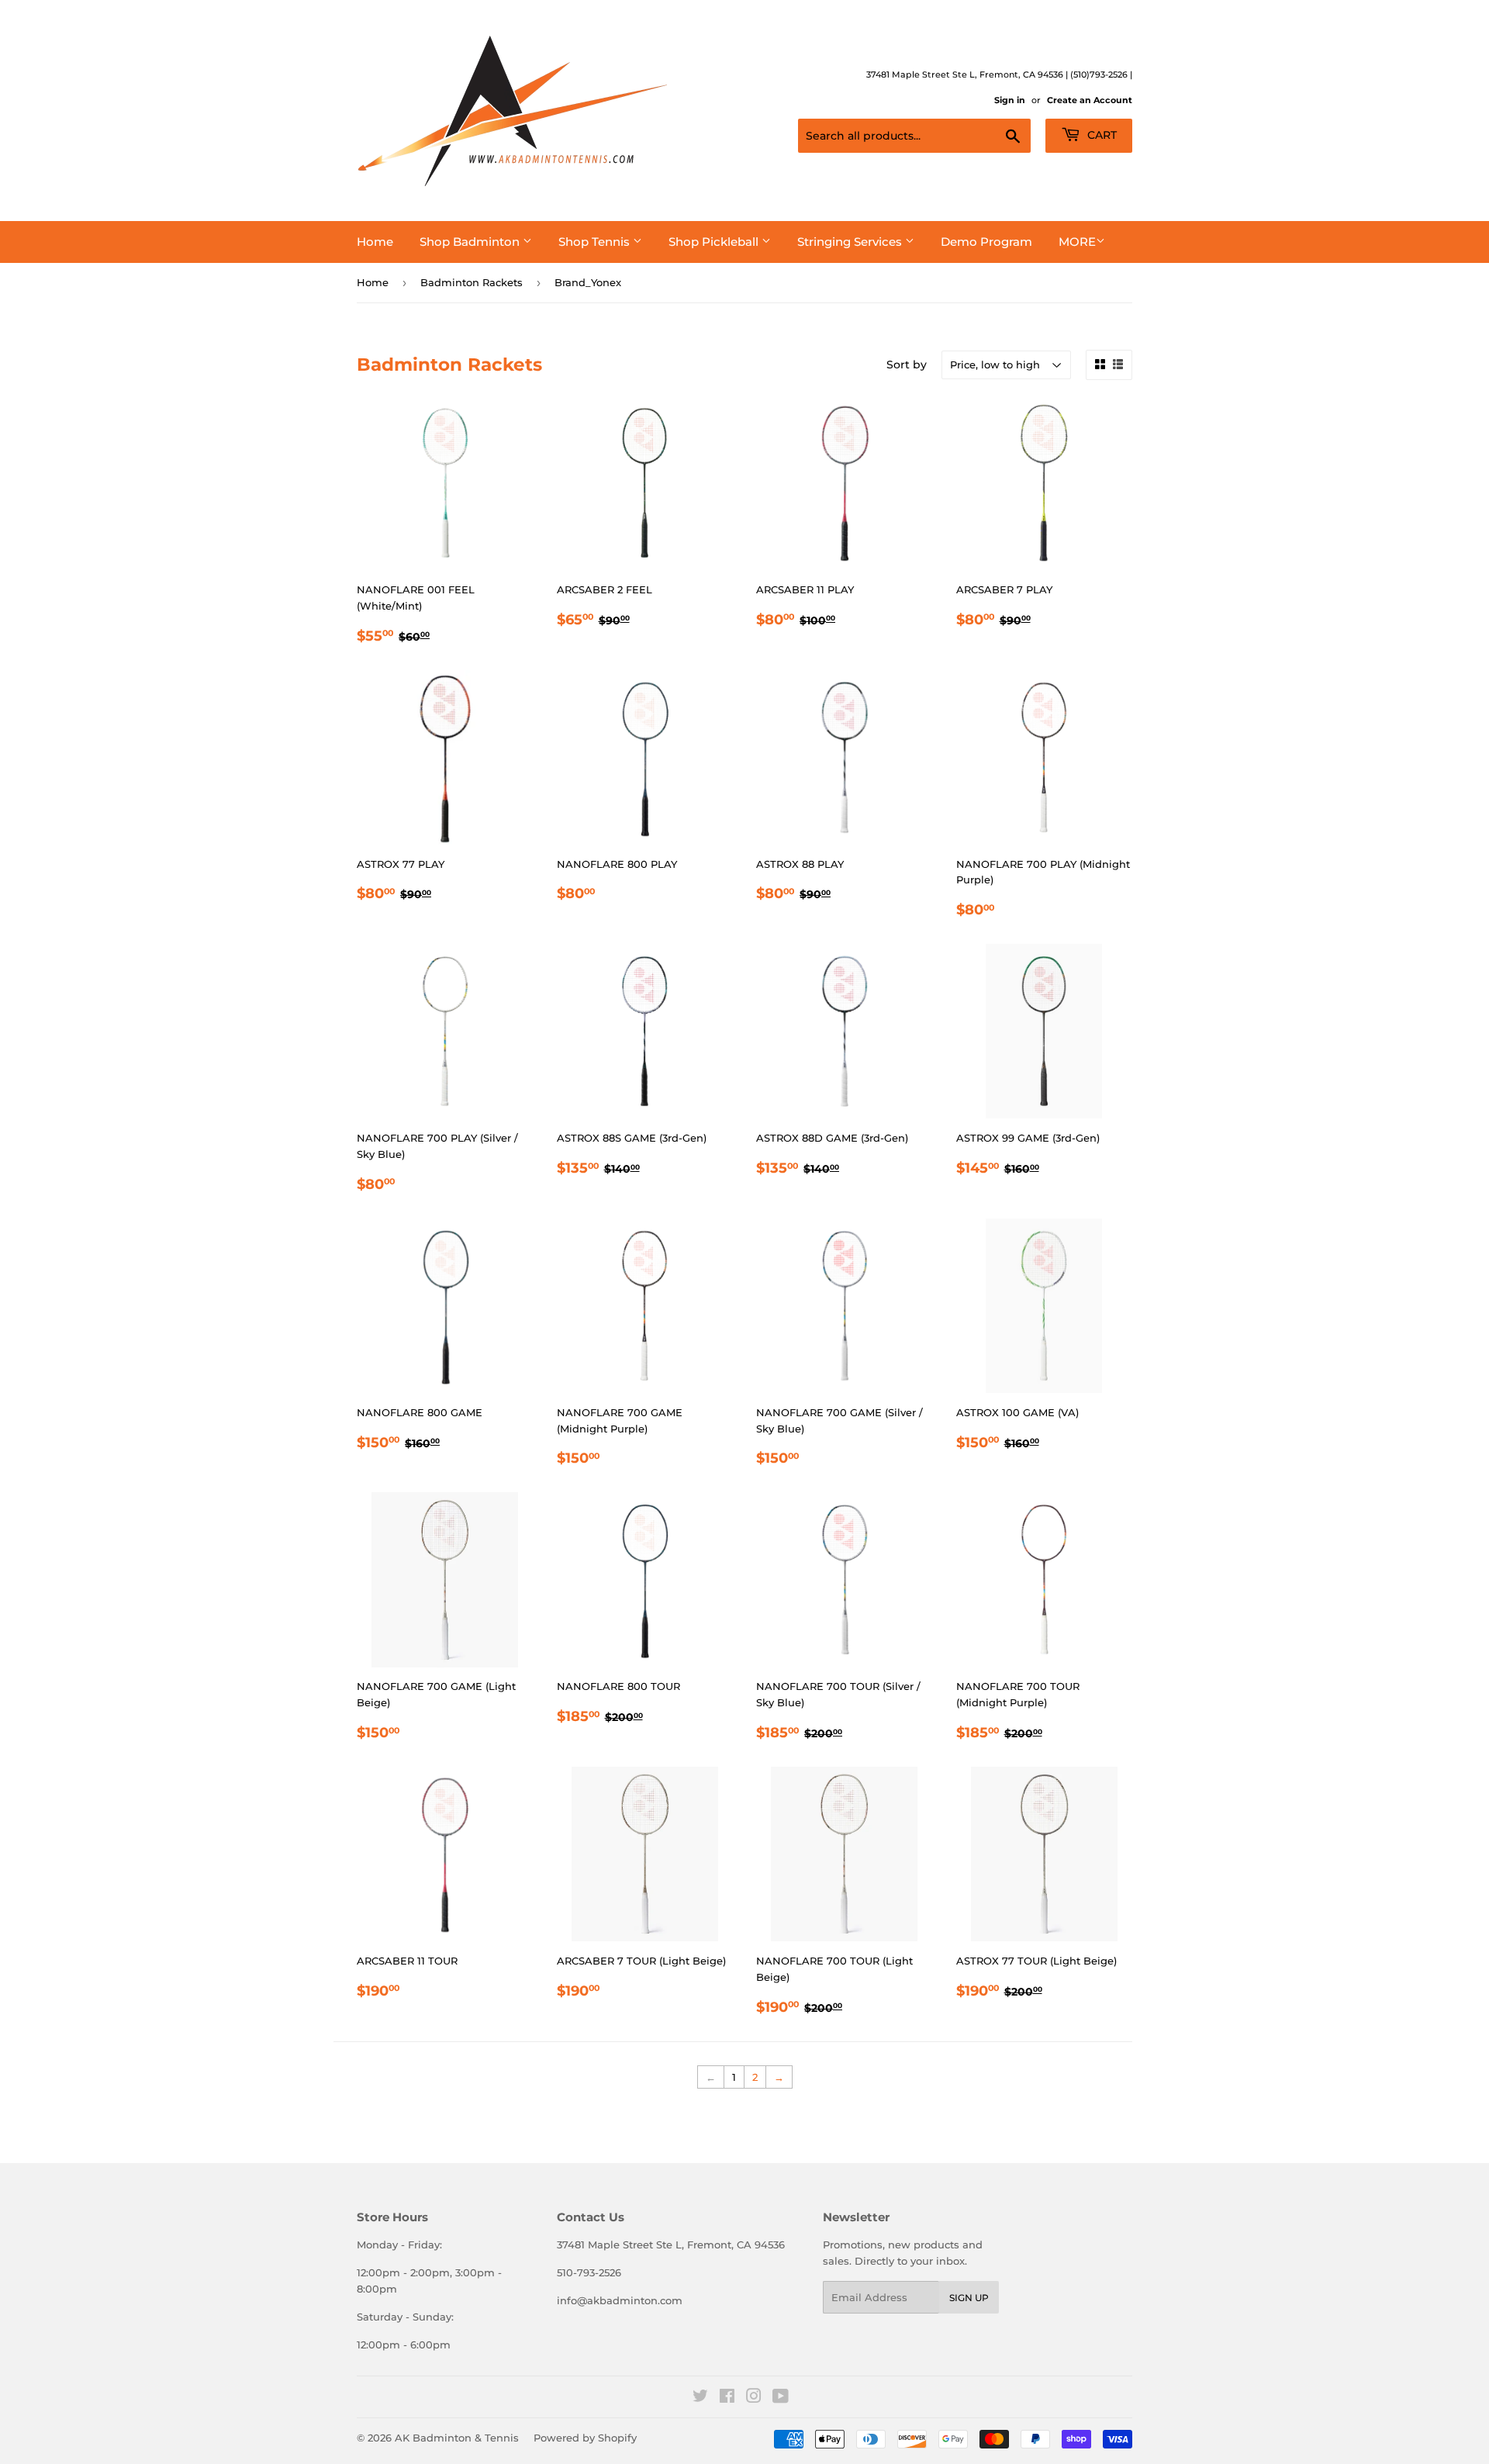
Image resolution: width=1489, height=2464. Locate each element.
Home (375, 242)
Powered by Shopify (585, 2438)
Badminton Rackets (472, 282)
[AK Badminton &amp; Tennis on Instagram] (754, 2398)
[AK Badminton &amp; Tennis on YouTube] (781, 2398)
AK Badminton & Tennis (457, 2438)
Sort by (907, 365)
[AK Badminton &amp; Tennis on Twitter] (700, 2398)
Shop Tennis (596, 242)
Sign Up (969, 2298)
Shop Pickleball (715, 242)
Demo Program (986, 242)
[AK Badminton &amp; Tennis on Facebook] (727, 2398)
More (1077, 242)
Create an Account (1090, 100)
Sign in (1010, 100)
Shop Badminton (471, 242)
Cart (1100, 135)
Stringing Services (851, 242)
